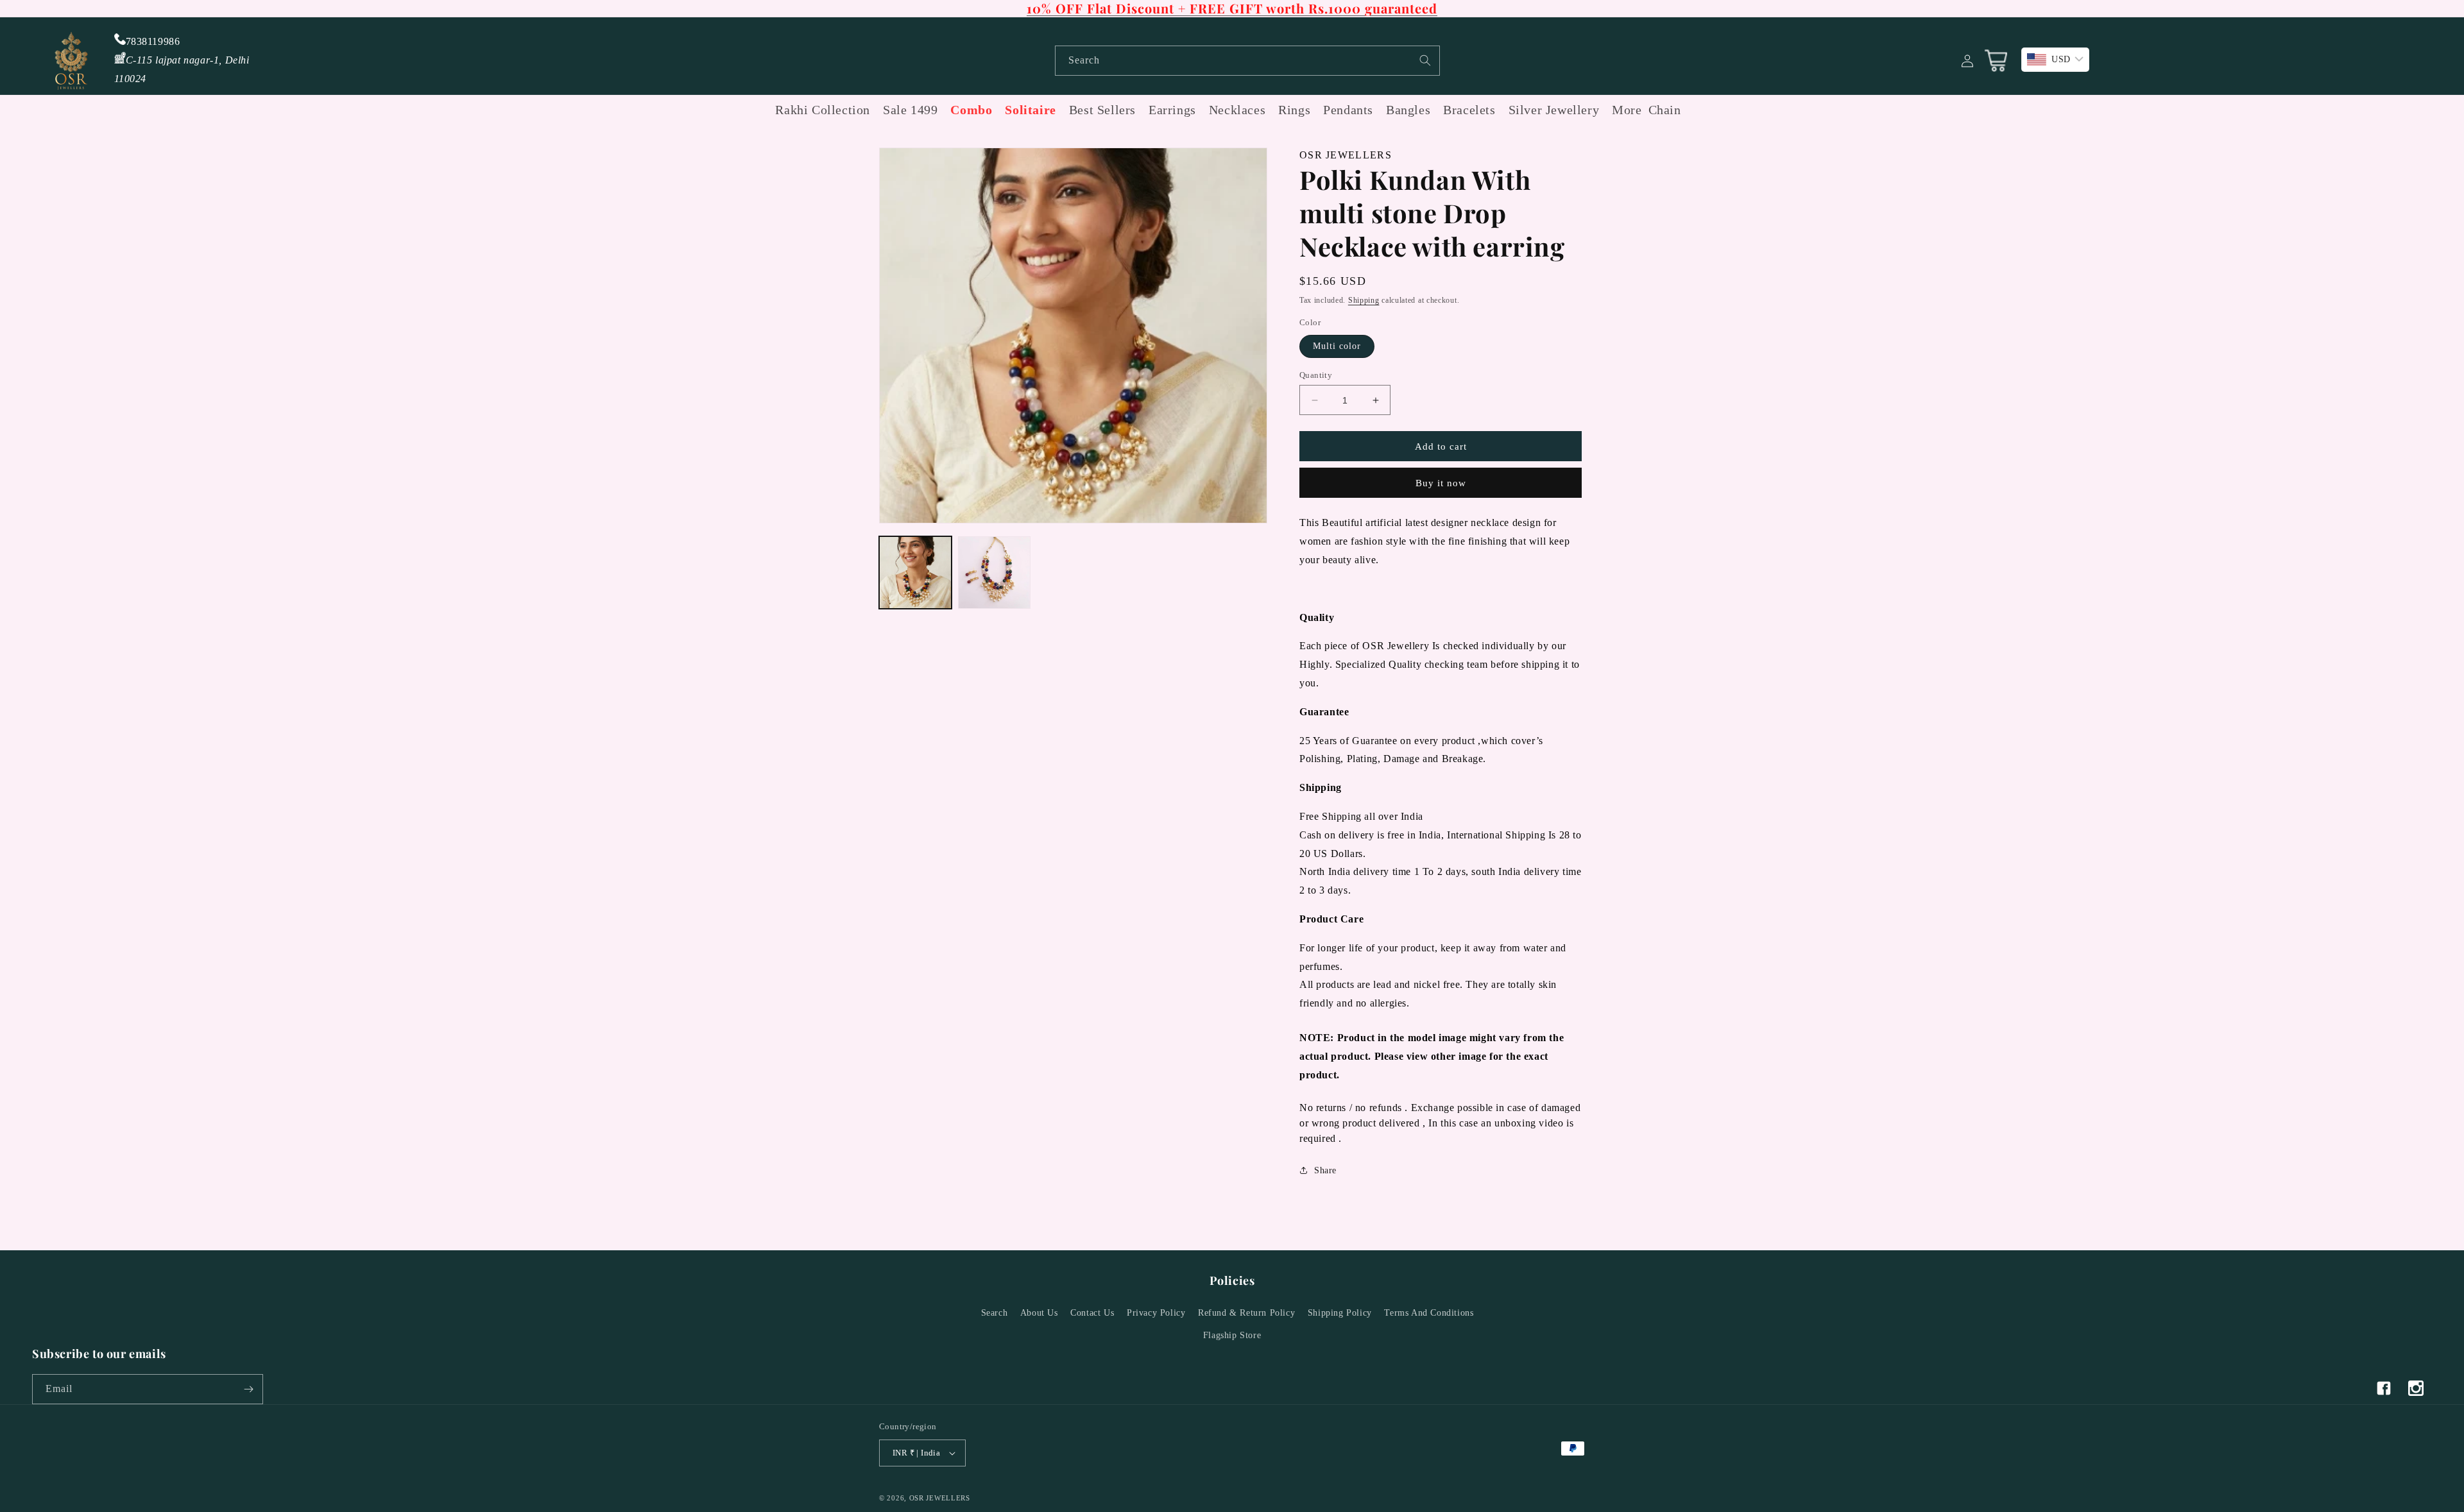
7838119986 (153, 41)
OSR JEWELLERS (940, 1498)
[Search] (1425, 60)
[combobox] (1247, 61)
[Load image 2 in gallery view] (994, 573)
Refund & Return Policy (1246, 1313)
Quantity (1316, 375)
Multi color (1337, 346)
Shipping (1364, 300)
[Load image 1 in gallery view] (915, 573)
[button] (1623, 110)
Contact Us (1092, 1313)
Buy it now (1441, 483)
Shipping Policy (1340, 1313)
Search (995, 1313)
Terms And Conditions (1429, 1313)
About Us (1039, 1313)
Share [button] (1325, 1170)
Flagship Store (1232, 1335)
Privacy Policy (1156, 1313)
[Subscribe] (248, 1389)
